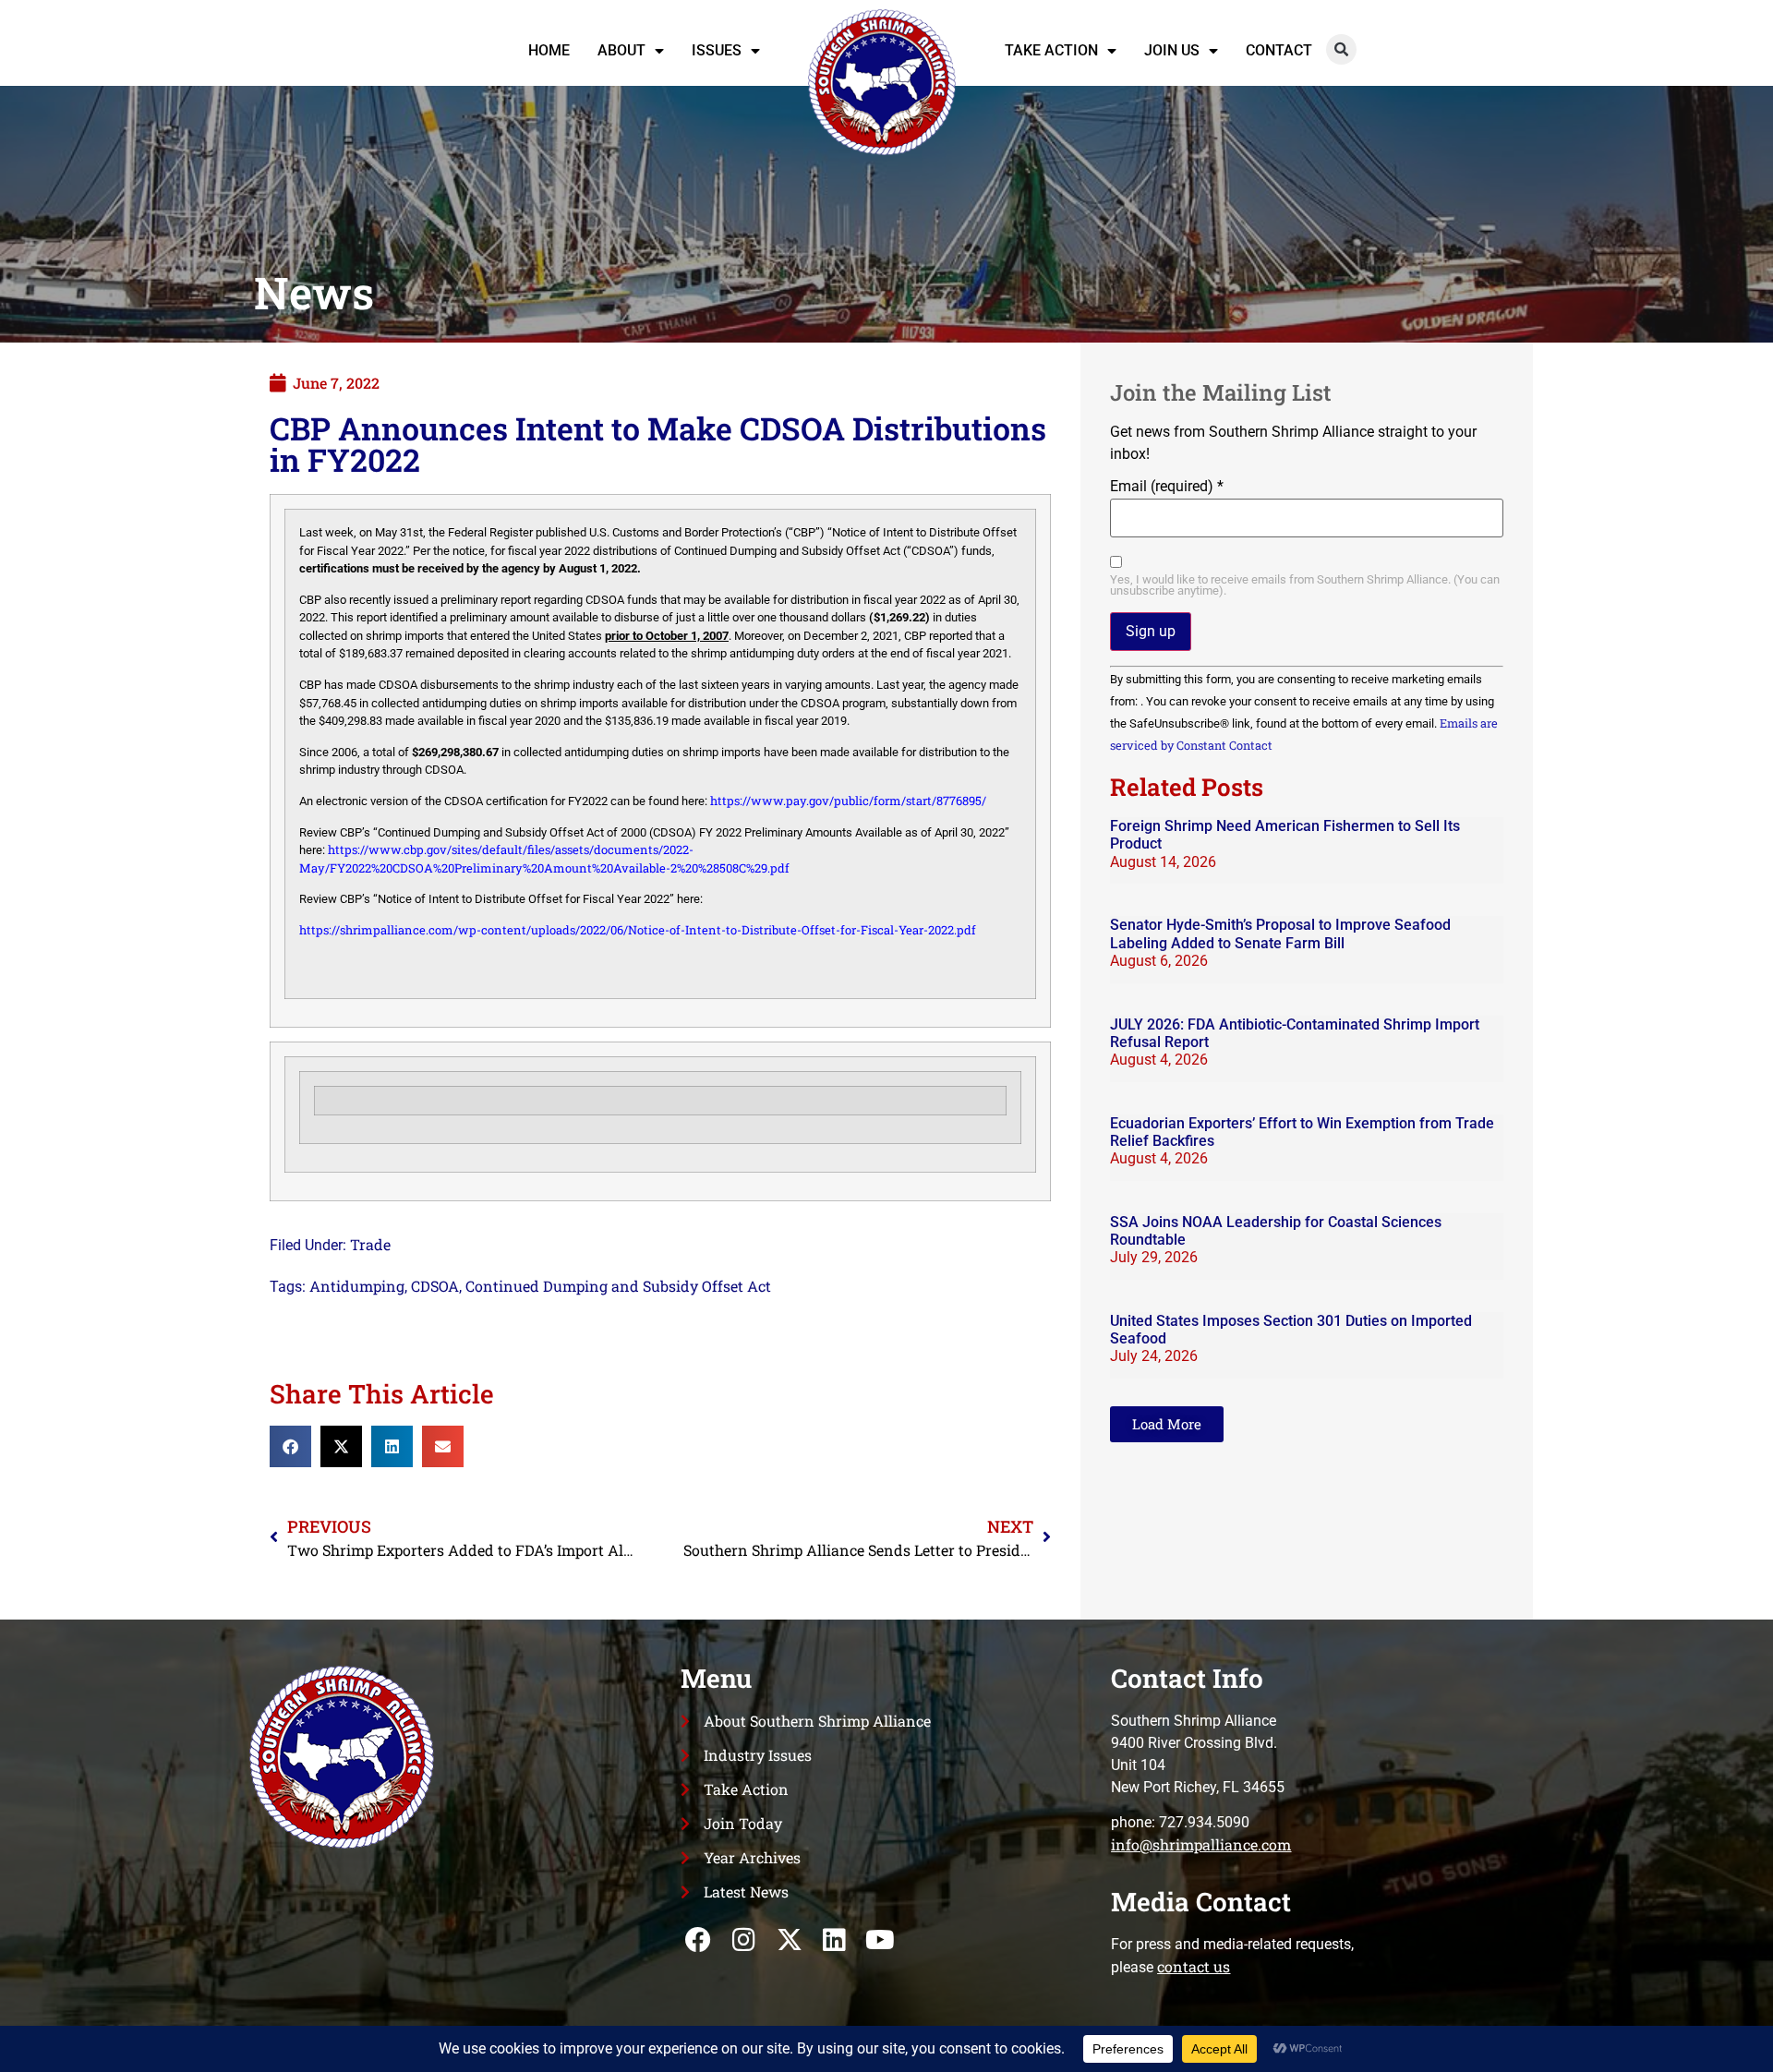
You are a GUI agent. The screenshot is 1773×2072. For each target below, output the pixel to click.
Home (549, 50)
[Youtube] (880, 1939)
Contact (1279, 50)
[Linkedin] (834, 1939)
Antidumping (357, 1286)
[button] (1341, 49)
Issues (717, 50)
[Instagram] (744, 1939)
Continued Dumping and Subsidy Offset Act (618, 1286)
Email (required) (1167, 487)
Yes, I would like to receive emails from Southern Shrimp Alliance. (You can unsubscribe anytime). (1305, 586)
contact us (1194, 1966)
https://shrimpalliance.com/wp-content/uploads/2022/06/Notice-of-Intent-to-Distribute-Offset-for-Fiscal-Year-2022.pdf (638, 930)
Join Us (1172, 50)
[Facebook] (699, 1939)
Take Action (1051, 50)
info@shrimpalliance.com (1201, 1844)
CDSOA (435, 1286)
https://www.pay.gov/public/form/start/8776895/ (848, 801)
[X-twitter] (789, 1939)
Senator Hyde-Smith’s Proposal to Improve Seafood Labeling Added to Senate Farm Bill (1280, 934)
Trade (370, 1244)
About (621, 50)
